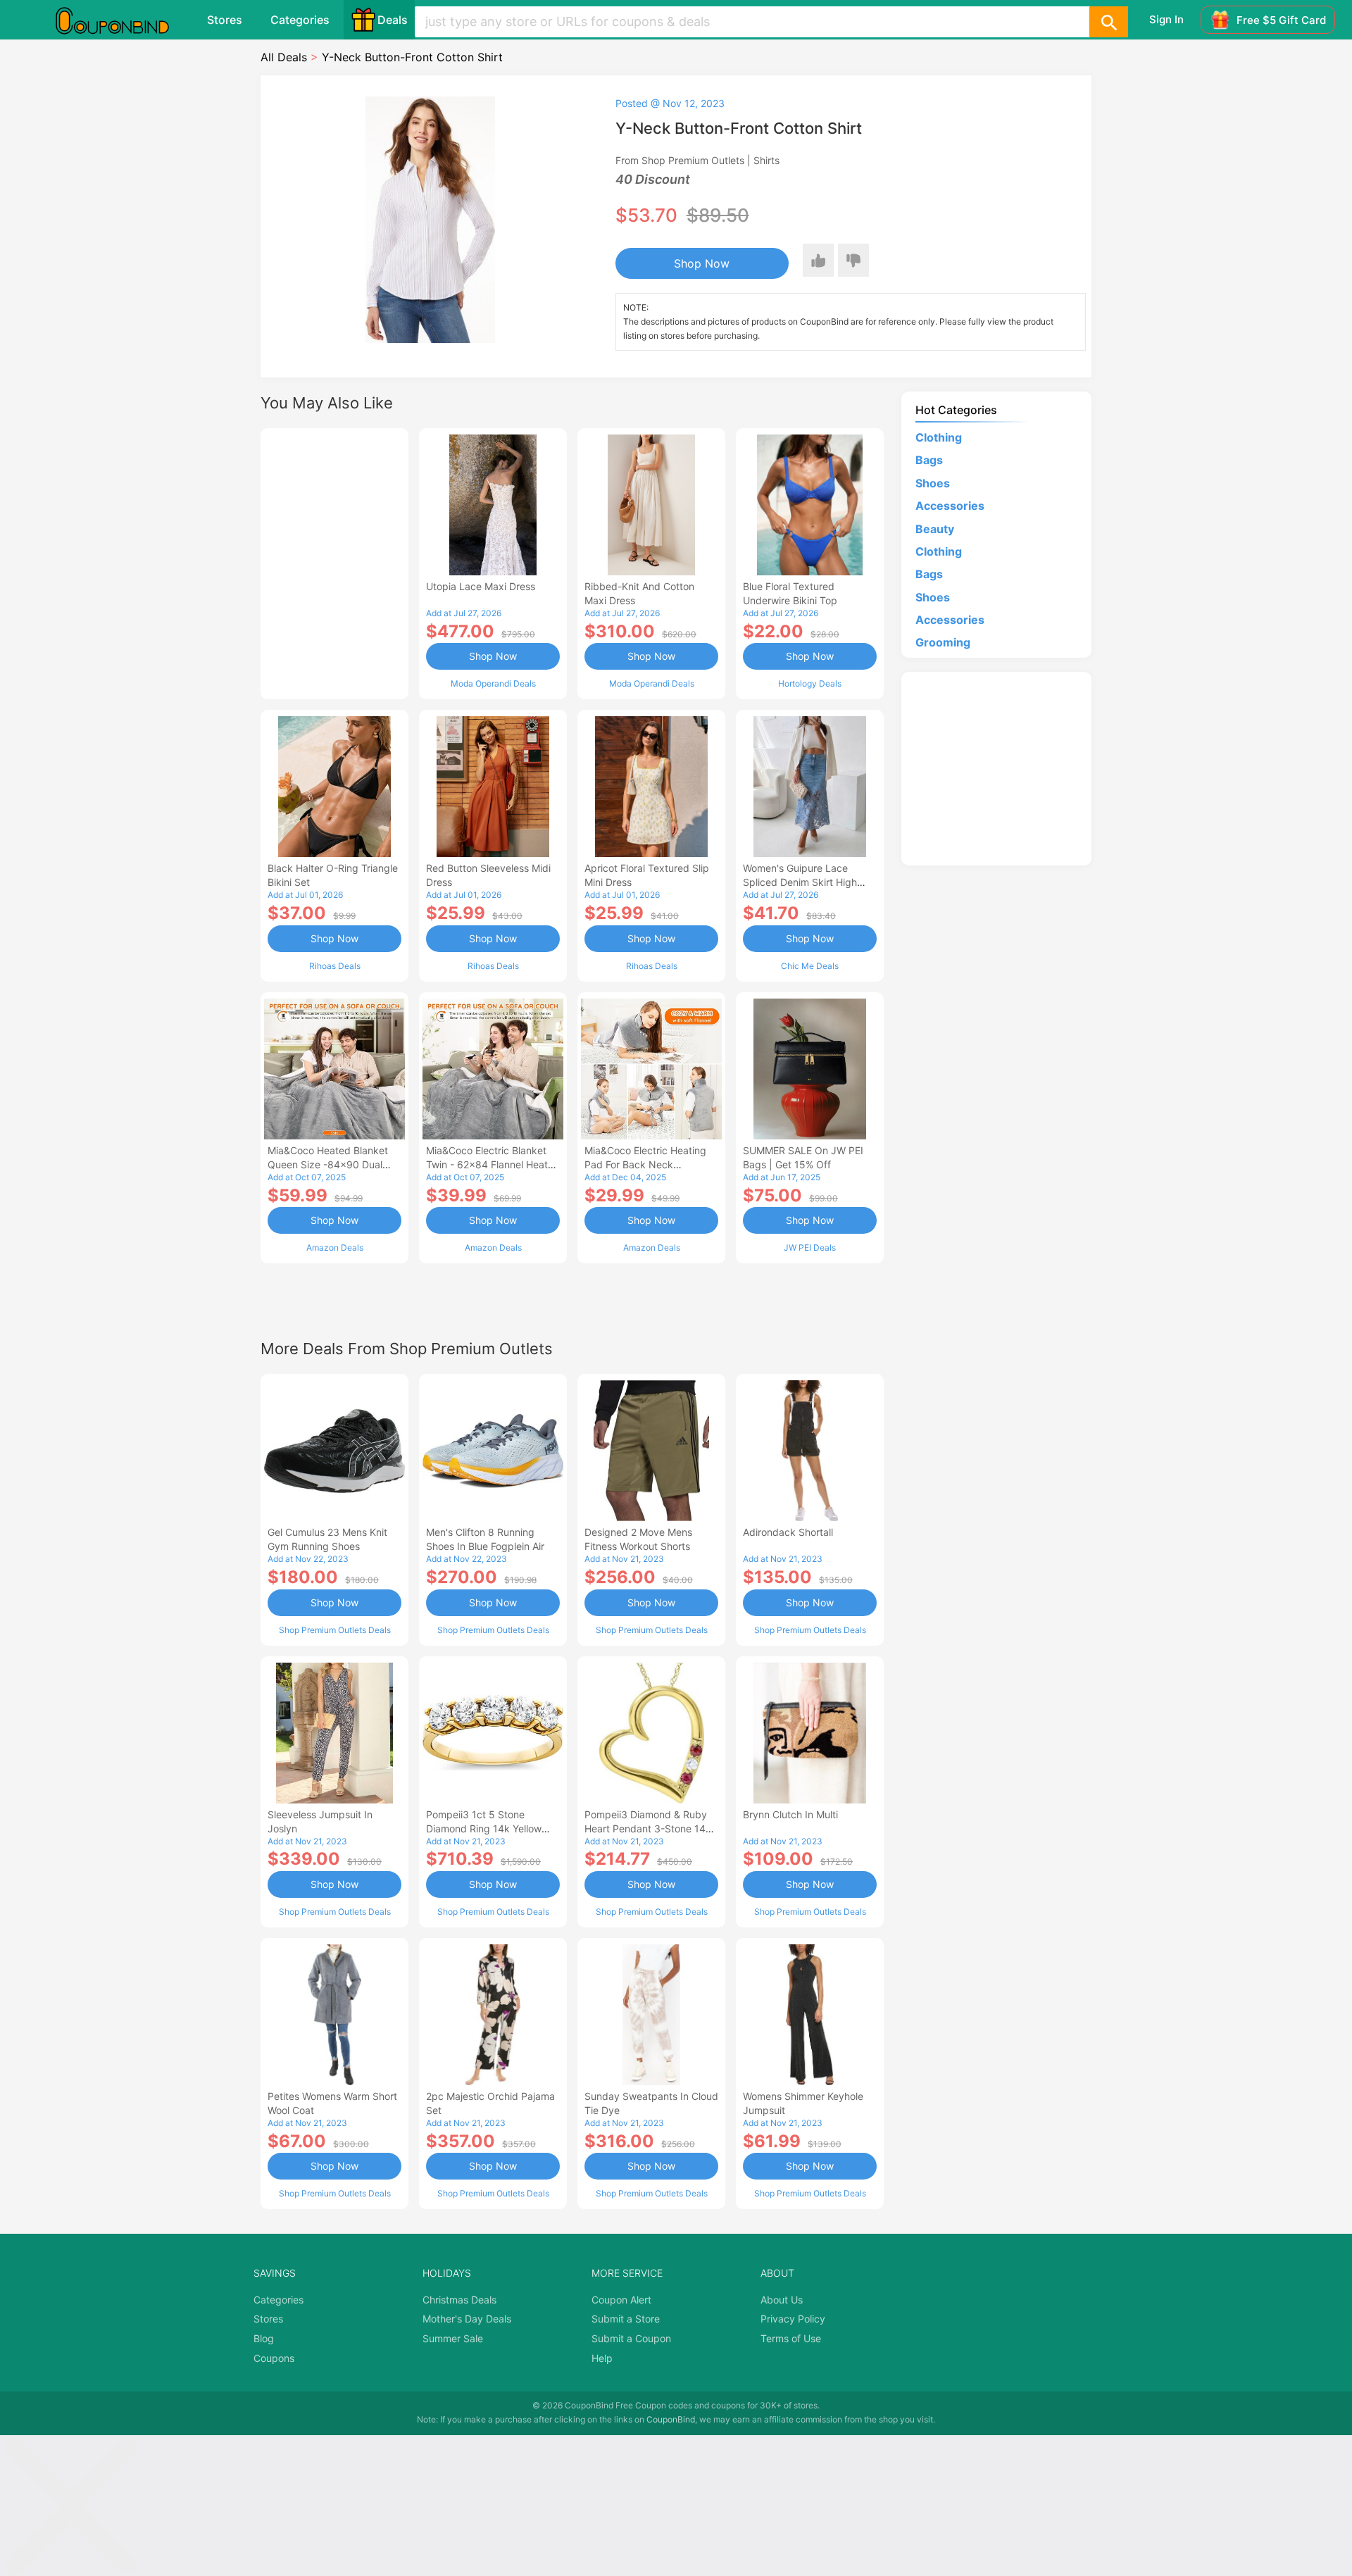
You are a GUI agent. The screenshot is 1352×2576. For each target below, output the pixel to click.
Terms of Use (791, 2338)
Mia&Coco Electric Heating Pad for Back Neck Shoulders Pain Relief (645, 1164)
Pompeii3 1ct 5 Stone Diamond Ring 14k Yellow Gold (484, 1828)
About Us (782, 2300)
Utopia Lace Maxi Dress (481, 586)
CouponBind (671, 2419)
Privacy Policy (793, 2319)
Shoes (933, 483)
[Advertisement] (334, 562)
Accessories (950, 506)
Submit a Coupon (631, 2338)
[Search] (1108, 22)
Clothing (939, 437)
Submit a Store (626, 2319)
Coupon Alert (621, 2300)
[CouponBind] (123, 20)
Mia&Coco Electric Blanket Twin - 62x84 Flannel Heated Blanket (493, 1164)
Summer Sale (453, 2338)
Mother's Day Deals (467, 2319)
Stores (225, 20)
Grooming (943, 642)
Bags (929, 460)
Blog (264, 2338)
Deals (393, 20)
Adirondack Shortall (788, 1532)
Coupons (274, 2358)
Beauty (935, 529)
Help (602, 2358)
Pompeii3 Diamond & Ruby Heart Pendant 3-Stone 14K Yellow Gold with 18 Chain (648, 1828)
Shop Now (702, 263)
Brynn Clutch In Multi (790, 1814)
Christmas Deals (459, 2300)
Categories (300, 20)
